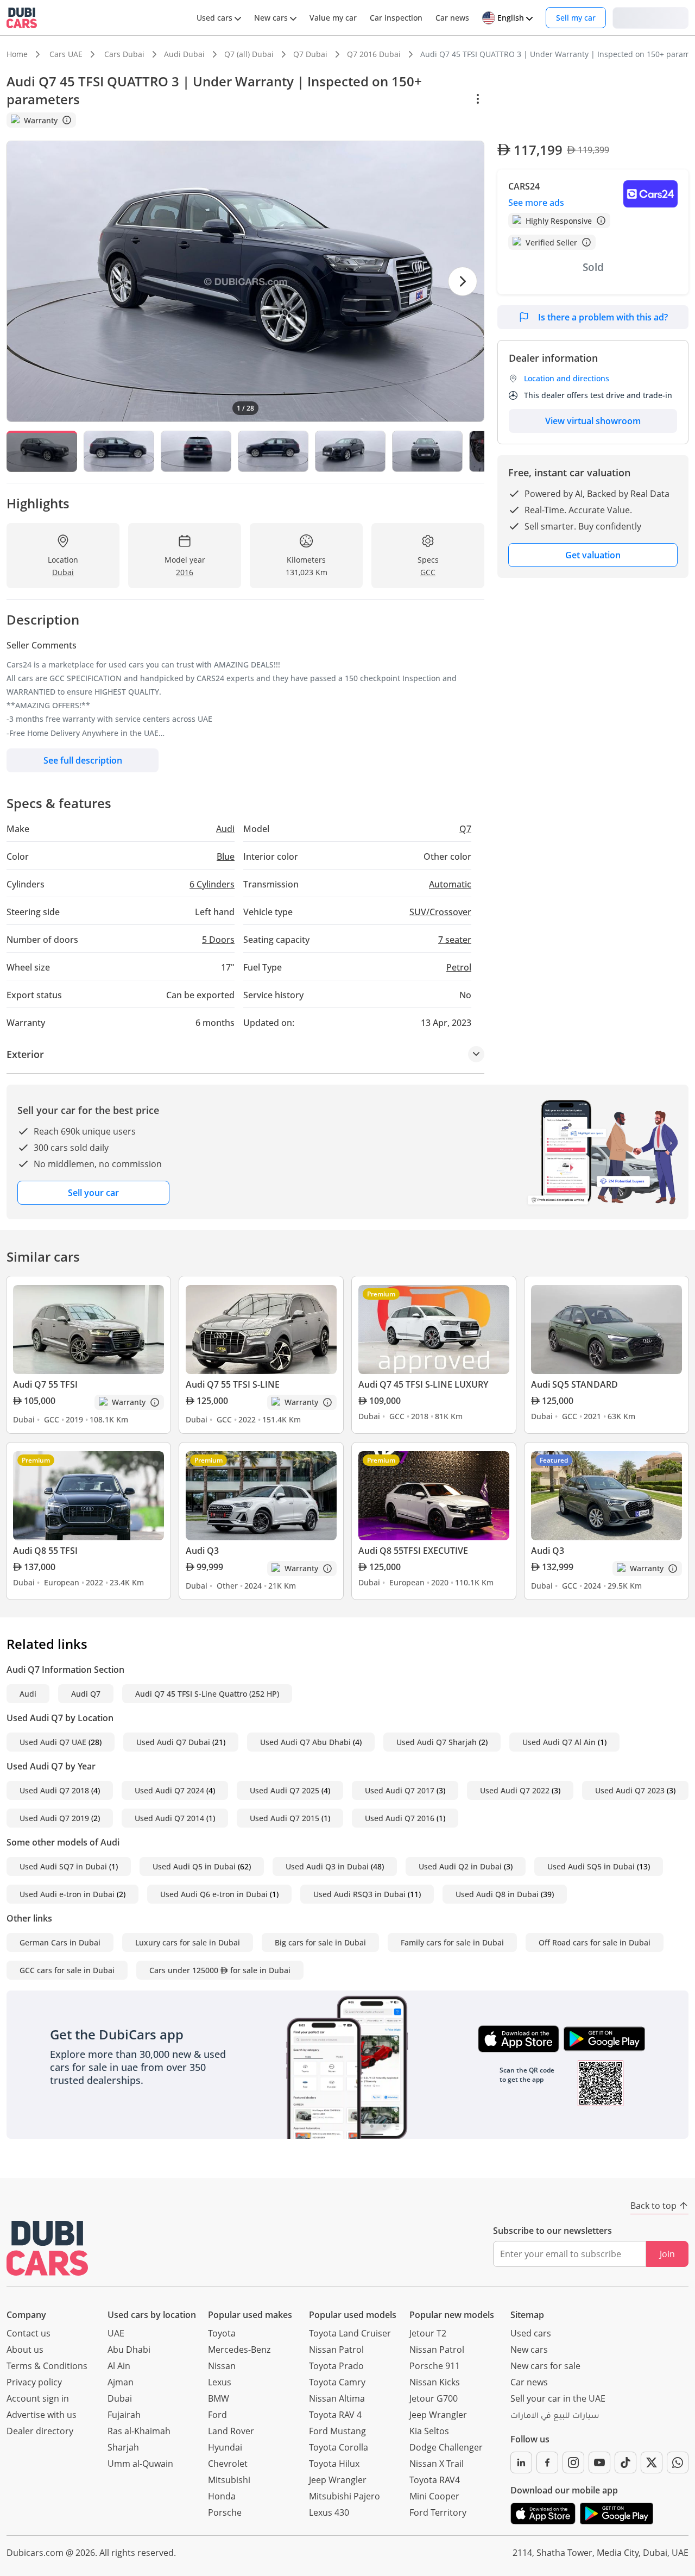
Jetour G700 (434, 2398)
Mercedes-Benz (239, 2350)
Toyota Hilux (334, 2464)
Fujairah (124, 2415)
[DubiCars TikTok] (625, 2462)
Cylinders (212, 884)
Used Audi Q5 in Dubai (194, 1866)
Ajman (121, 2382)
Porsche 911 (435, 2366)
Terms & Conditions (47, 2366)
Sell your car (93, 1193)
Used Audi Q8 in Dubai (497, 1894)
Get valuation (593, 555)
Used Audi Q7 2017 (400, 1790)
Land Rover (231, 2431)
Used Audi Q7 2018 (54, 1790)
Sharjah (123, 2447)
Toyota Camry (337, 2382)
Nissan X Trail (437, 2464)
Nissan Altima (337, 2398)
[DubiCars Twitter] (652, 2462)
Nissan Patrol (336, 2350)
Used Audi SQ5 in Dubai (591, 1866)
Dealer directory (40, 2431)
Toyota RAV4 (435, 2480)
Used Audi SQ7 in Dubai (63, 1866)
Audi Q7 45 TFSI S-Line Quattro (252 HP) (207, 1694)
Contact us (29, 2333)
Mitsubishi (229, 2480)
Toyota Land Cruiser (350, 2333)
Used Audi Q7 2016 (400, 1818)
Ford (217, 2415)
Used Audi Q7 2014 (169, 1818)
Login (650, 17)
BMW (219, 2398)
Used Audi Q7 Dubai (173, 1742)
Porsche (225, 2512)
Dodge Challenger (446, 2447)
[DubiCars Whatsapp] (678, 2462)
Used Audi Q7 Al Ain (559, 1742)
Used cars (531, 2333)
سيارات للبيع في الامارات (555, 2417)
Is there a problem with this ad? (603, 317)
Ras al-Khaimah (139, 2431)
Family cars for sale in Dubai (452, 1942)
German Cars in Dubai (60, 1942)
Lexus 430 (329, 2512)
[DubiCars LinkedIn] (521, 2462)
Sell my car (576, 18)
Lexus (220, 2382)
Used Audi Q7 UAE (53, 1742)
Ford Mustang (337, 2431)
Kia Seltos (429, 2431)
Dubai (120, 2398)
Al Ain (119, 2366)
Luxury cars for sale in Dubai (188, 1942)
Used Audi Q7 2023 (630, 1790)
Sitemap (527, 2315)
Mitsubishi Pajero (345, 2496)
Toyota (222, 2333)
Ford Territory (438, 2512)
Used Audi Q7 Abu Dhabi (305, 1742)
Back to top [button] (653, 2206)
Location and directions (567, 378)
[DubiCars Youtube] (599, 2462)
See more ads (536, 203)
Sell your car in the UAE (558, 2398)
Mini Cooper (434, 2496)
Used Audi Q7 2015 (285, 1818)
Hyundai (225, 2447)
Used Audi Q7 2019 (54, 1818)
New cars (529, 2350)
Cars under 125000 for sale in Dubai (220, 1970)
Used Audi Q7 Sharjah (437, 1742)
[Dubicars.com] (47, 2248)
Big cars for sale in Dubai (320, 1942)
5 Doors (218, 940)
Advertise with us (42, 2415)
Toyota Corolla (339, 2447)
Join (667, 2254)
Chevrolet (228, 2464)
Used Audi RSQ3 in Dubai (359, 1894)
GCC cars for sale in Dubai (67, 1970)
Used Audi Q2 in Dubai (460, 1866)
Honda (222, 2496)
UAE (116, 2333)
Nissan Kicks (435, 2382)
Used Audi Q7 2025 (285, 1790)
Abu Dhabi (129, 2350)
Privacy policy (34, 2382)
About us (25, 2350)
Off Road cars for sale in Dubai (595, 1942)
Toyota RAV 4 (335, 2415)
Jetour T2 (428, 2333)
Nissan (222, 2366)
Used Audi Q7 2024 (169, 1790)
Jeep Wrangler (338, 2480)
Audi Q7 (86, 1694)
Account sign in (38, 2398)
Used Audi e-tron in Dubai (67, 1894)
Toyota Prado (336, 2366)
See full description (83, 760)
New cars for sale (545, 2366)
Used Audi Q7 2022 (515, 1790)
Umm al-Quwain (140, 2464)
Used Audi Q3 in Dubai (327, 1866)
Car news (529, 2382)
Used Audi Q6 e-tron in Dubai (214, 1894)
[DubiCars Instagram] (573, 2462)
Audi (28, 1694)
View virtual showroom (593, 421)
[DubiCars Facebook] (547, 2462)
